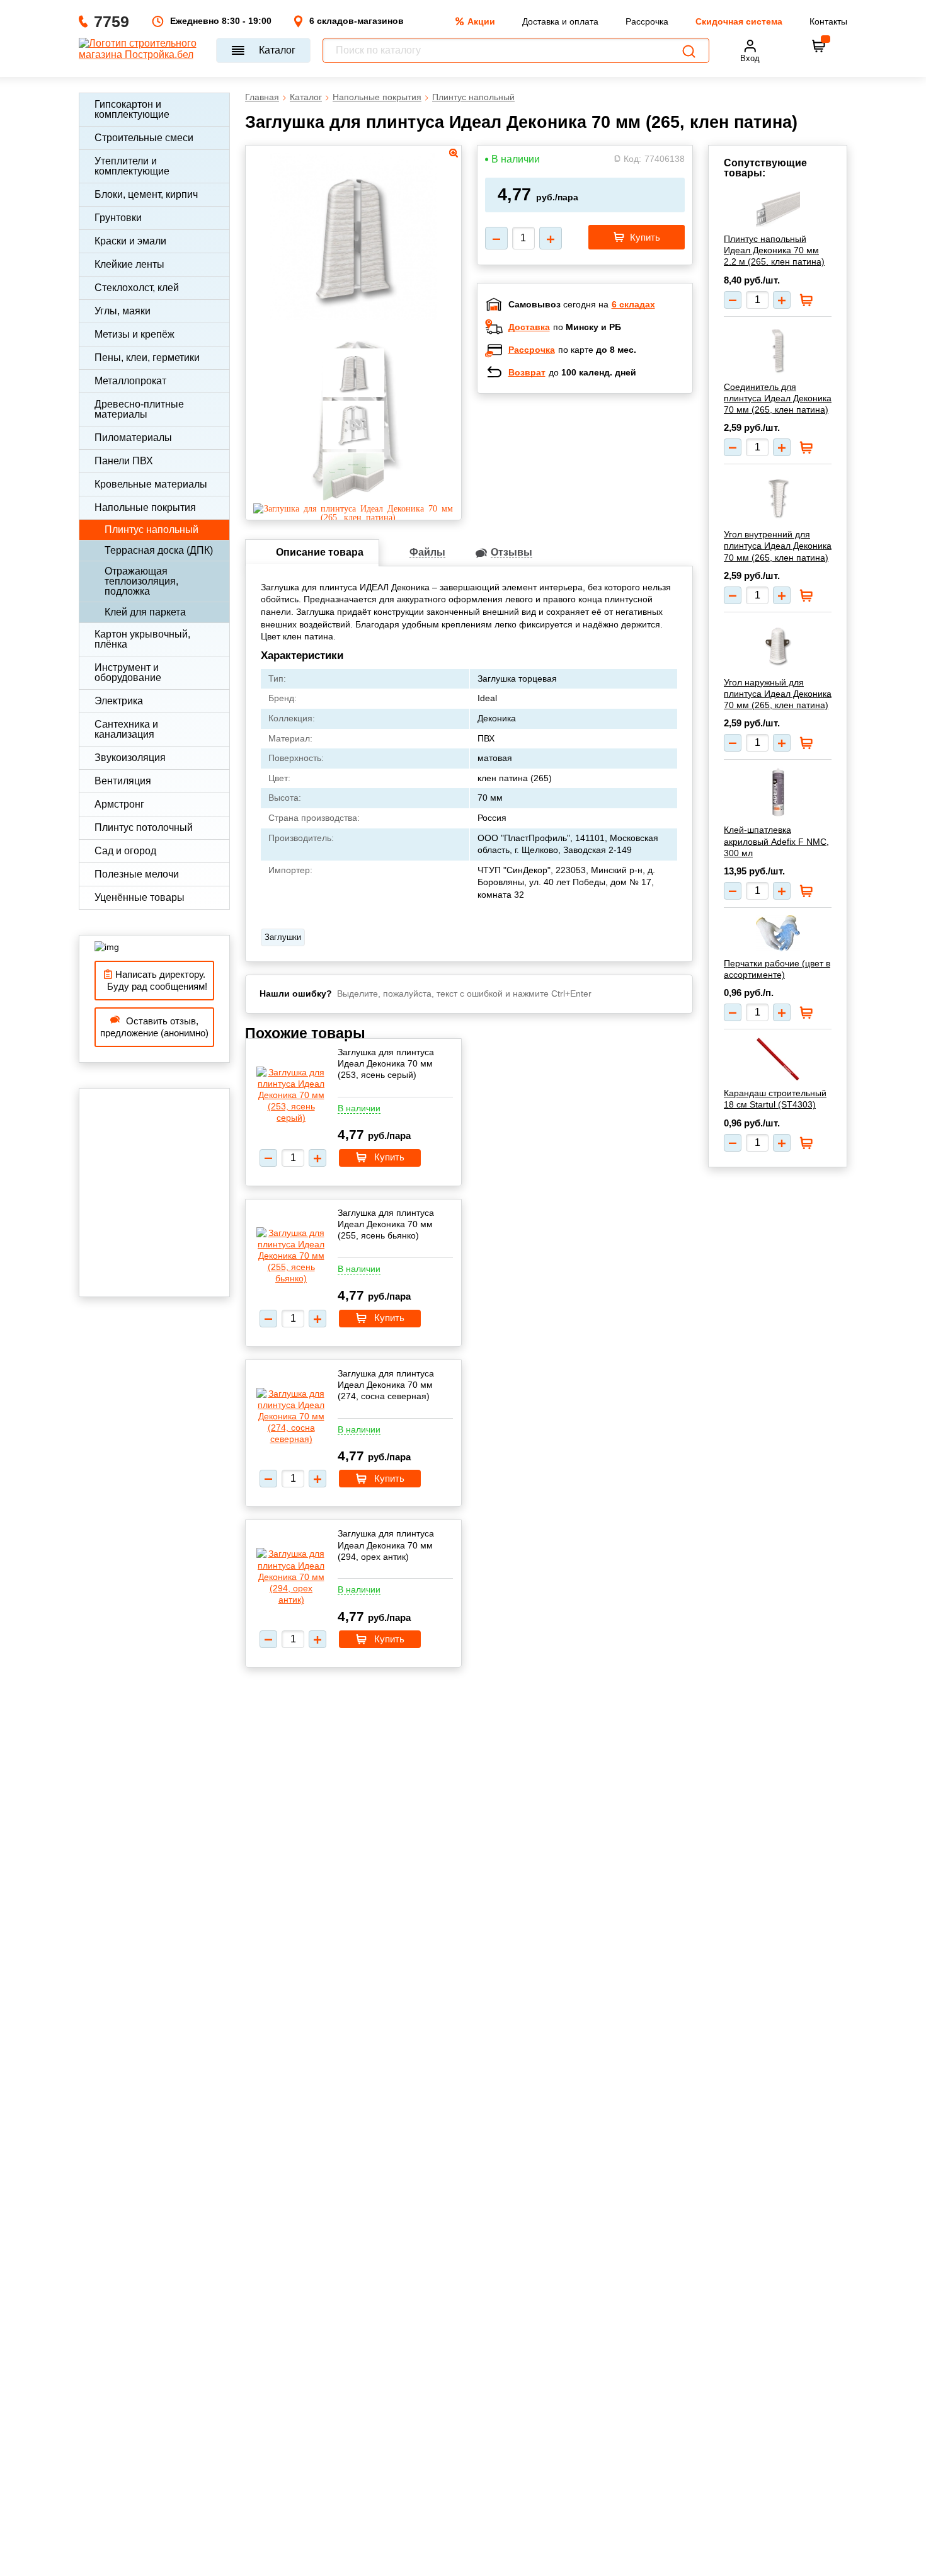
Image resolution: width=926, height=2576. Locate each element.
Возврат (527, 372)
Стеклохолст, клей (137, 288)
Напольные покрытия (145, 507)
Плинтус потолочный (144, 827)
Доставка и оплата (560, 21)
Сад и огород (125, 851)
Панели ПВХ (124, 461)
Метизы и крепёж (134, 334)
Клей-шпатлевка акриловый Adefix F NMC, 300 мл (776, 841)
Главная (262, 97)
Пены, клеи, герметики (147, 358)
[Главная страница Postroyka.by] (141, 50)
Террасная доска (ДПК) (159, 550)
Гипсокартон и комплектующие (132, 109)
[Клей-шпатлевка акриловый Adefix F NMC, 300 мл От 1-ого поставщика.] (778, 793)
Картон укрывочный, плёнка (142, 639)
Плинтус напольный (151, 530)
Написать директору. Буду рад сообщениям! (155, 981)
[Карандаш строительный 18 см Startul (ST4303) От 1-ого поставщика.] (778, 1059)
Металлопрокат (130, 381)
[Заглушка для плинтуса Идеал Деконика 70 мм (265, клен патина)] (353, 517)
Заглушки (283, 937)
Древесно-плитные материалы (139, 409)
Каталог (277, 50)
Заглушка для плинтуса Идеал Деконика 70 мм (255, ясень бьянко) (386, 1224)
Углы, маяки (123, 311)
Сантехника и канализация (126, 729)
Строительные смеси (144, 138)
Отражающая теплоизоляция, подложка (141, 581)
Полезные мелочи (137, 874)
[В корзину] (819, 46)
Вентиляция (123, 781)
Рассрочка (647, 21)
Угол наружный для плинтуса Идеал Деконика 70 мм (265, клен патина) (778, 694)
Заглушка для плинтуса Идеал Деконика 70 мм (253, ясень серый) (386, 1063)
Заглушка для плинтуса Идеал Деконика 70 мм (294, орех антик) (386, 1545)
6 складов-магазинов (357, 21)
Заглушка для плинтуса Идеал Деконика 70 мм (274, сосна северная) (386, 1385)
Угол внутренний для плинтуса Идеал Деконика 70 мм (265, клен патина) (778, 546)
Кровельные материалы (151, 484)
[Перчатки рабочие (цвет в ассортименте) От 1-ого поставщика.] (778, 933)
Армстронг (119, 804)
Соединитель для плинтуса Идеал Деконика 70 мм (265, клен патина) (778, 398)
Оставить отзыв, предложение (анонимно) (154, 1027)
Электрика (119, 701)
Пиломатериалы (133, 438)
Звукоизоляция (130, 758)
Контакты (828, 21)
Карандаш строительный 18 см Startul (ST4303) (775, 1099)
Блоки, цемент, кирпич (146, 194)
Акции (481, 21)
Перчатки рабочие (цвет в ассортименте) (777, 969)
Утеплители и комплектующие (132, 166)
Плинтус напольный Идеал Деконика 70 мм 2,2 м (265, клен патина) (774, 250)
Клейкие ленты (129, 264)
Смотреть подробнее (598, 485)
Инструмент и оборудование (128, 673)
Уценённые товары (140, 897)
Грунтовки (118, 218)
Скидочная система (739, 21)
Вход (750, 58)
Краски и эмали (130, 241)
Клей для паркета (145, 612)
